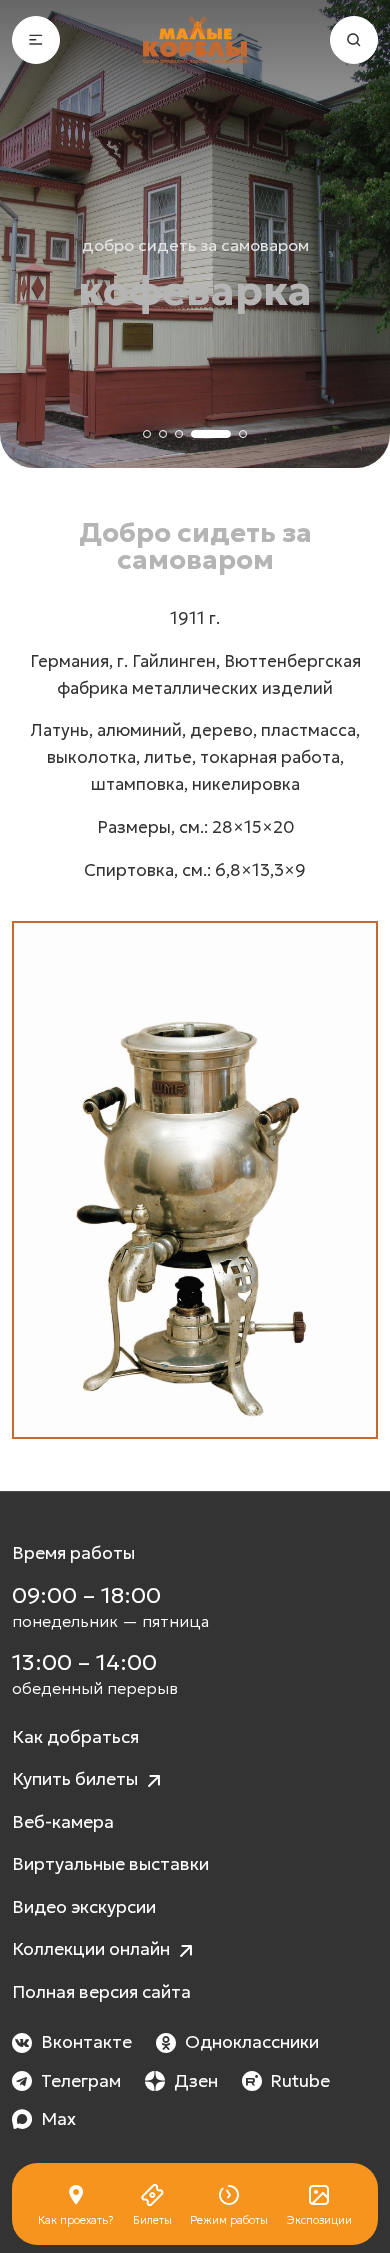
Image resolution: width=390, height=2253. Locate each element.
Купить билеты (77, 1779)
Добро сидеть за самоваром (195, 245)
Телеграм (81, 2081)
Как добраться (75, 1737)
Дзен (196, 2081)
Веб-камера (63, 1822)
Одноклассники (252, 2042)
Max (58, 2119)
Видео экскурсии (84, 1907)
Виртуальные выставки (110, 1864)
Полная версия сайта (101, 1992)
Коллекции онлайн (93, 1949)
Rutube (300, 2081)
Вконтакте (86, 2042)
